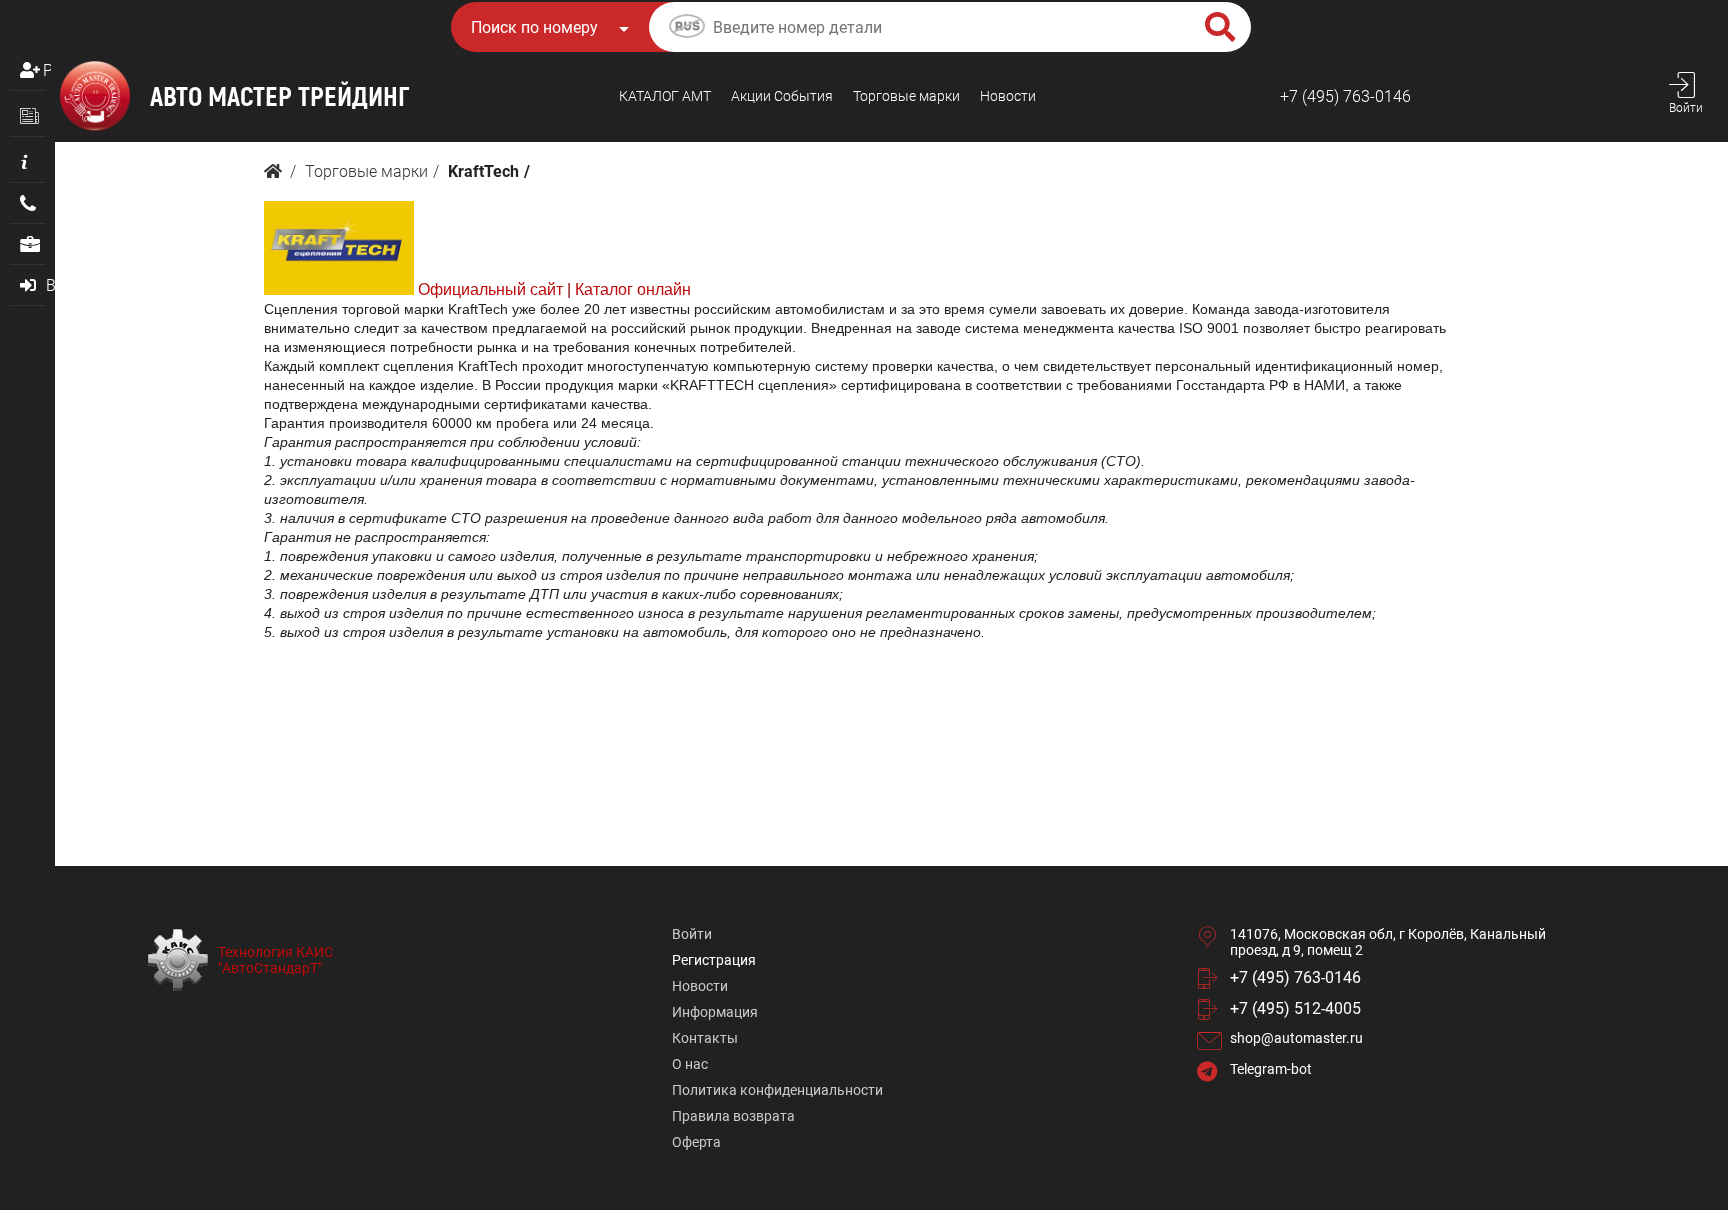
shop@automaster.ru (1296, 1038)
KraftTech (483, 171)
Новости (1008, 96)
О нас (690, 1064)
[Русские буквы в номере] (687, 29)
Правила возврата (733, 1116)
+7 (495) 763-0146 (1345, 96)
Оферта (696, 1142)
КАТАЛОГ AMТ (665, 96)
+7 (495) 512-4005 (1295, 1008)
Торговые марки (906, 96)
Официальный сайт (490, 289)
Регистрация (47, 70)
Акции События (782, 96)
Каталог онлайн (633, 289)
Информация (715, 1012)
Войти (692, 934)
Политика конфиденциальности (777, 1090)
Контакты (705, 1038)
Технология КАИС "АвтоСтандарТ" (275, 960)
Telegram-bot (1271, 1069)
